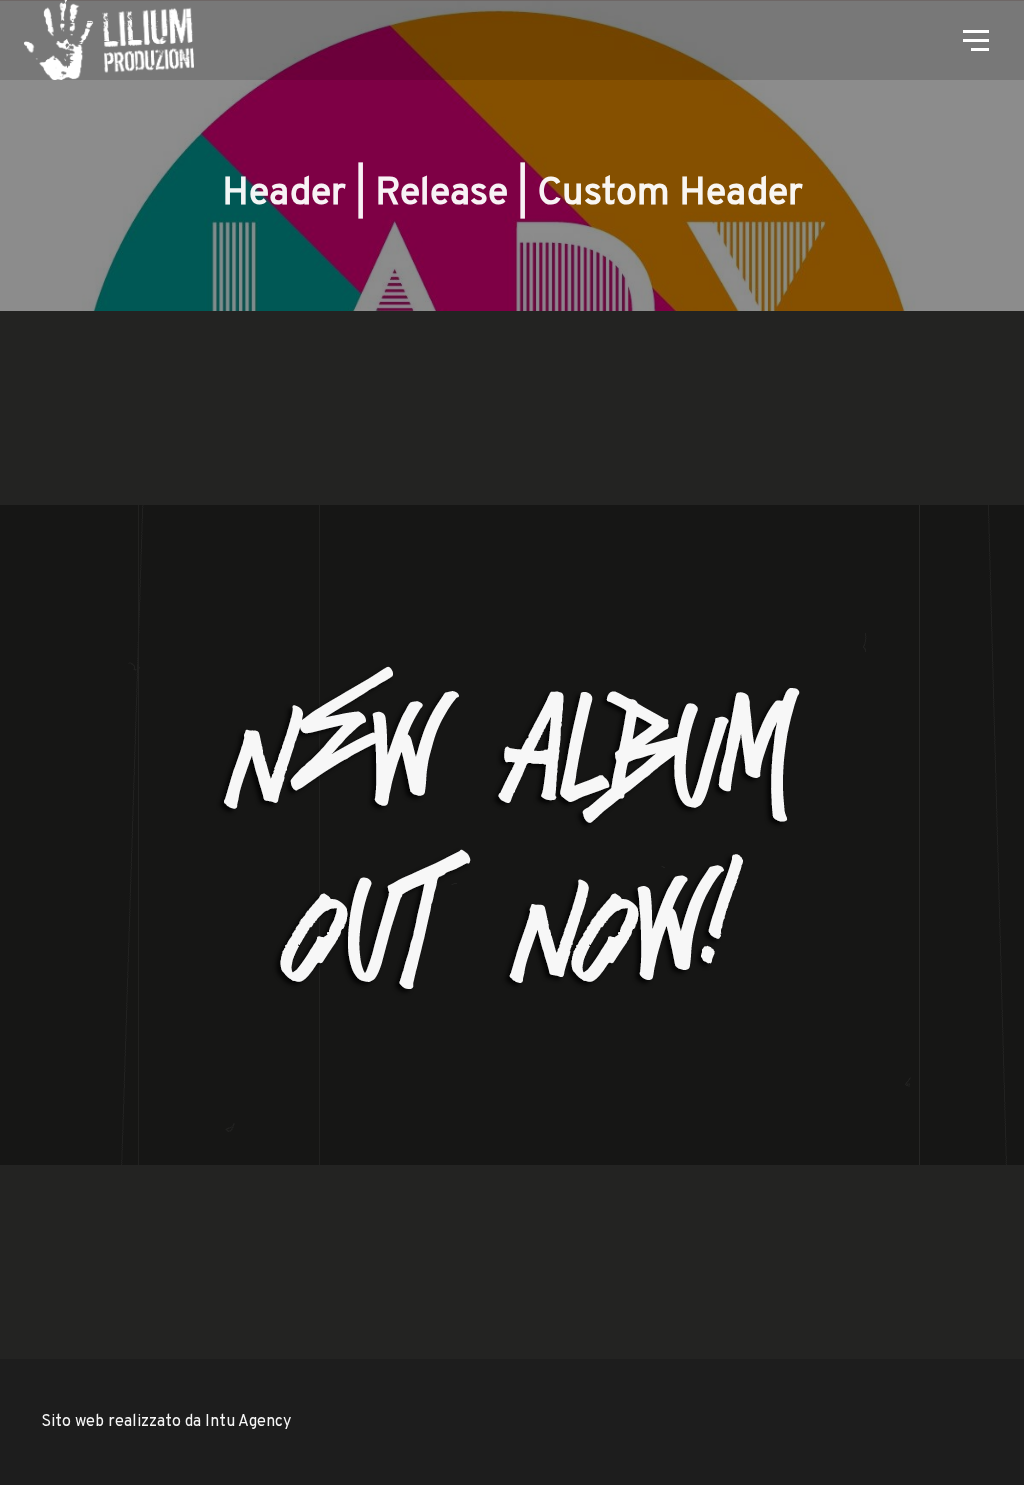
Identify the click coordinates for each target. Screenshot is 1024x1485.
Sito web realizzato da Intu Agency (166, 1422)
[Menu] (974, 39)
